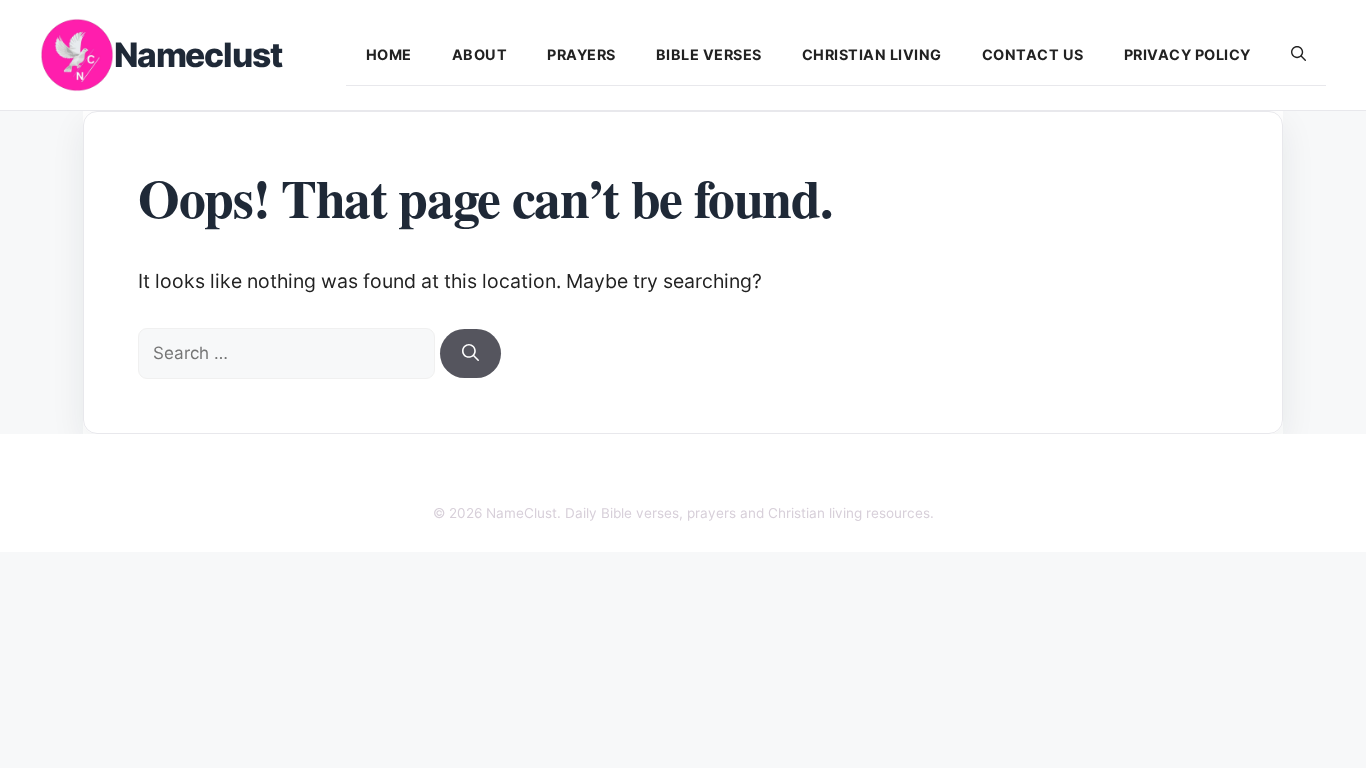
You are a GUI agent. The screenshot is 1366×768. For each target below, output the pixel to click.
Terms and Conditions (867, 474)
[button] (1298, 55)
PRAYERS (581, 54)
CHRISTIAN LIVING (872, 54)
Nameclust (197, 54)
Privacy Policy (1187, 54)
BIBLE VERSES (709, 54)
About (480, 54)
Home (389, 54)
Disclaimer (632, 474)
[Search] (470, 354)
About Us (459, 474)
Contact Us (1033, 54)
